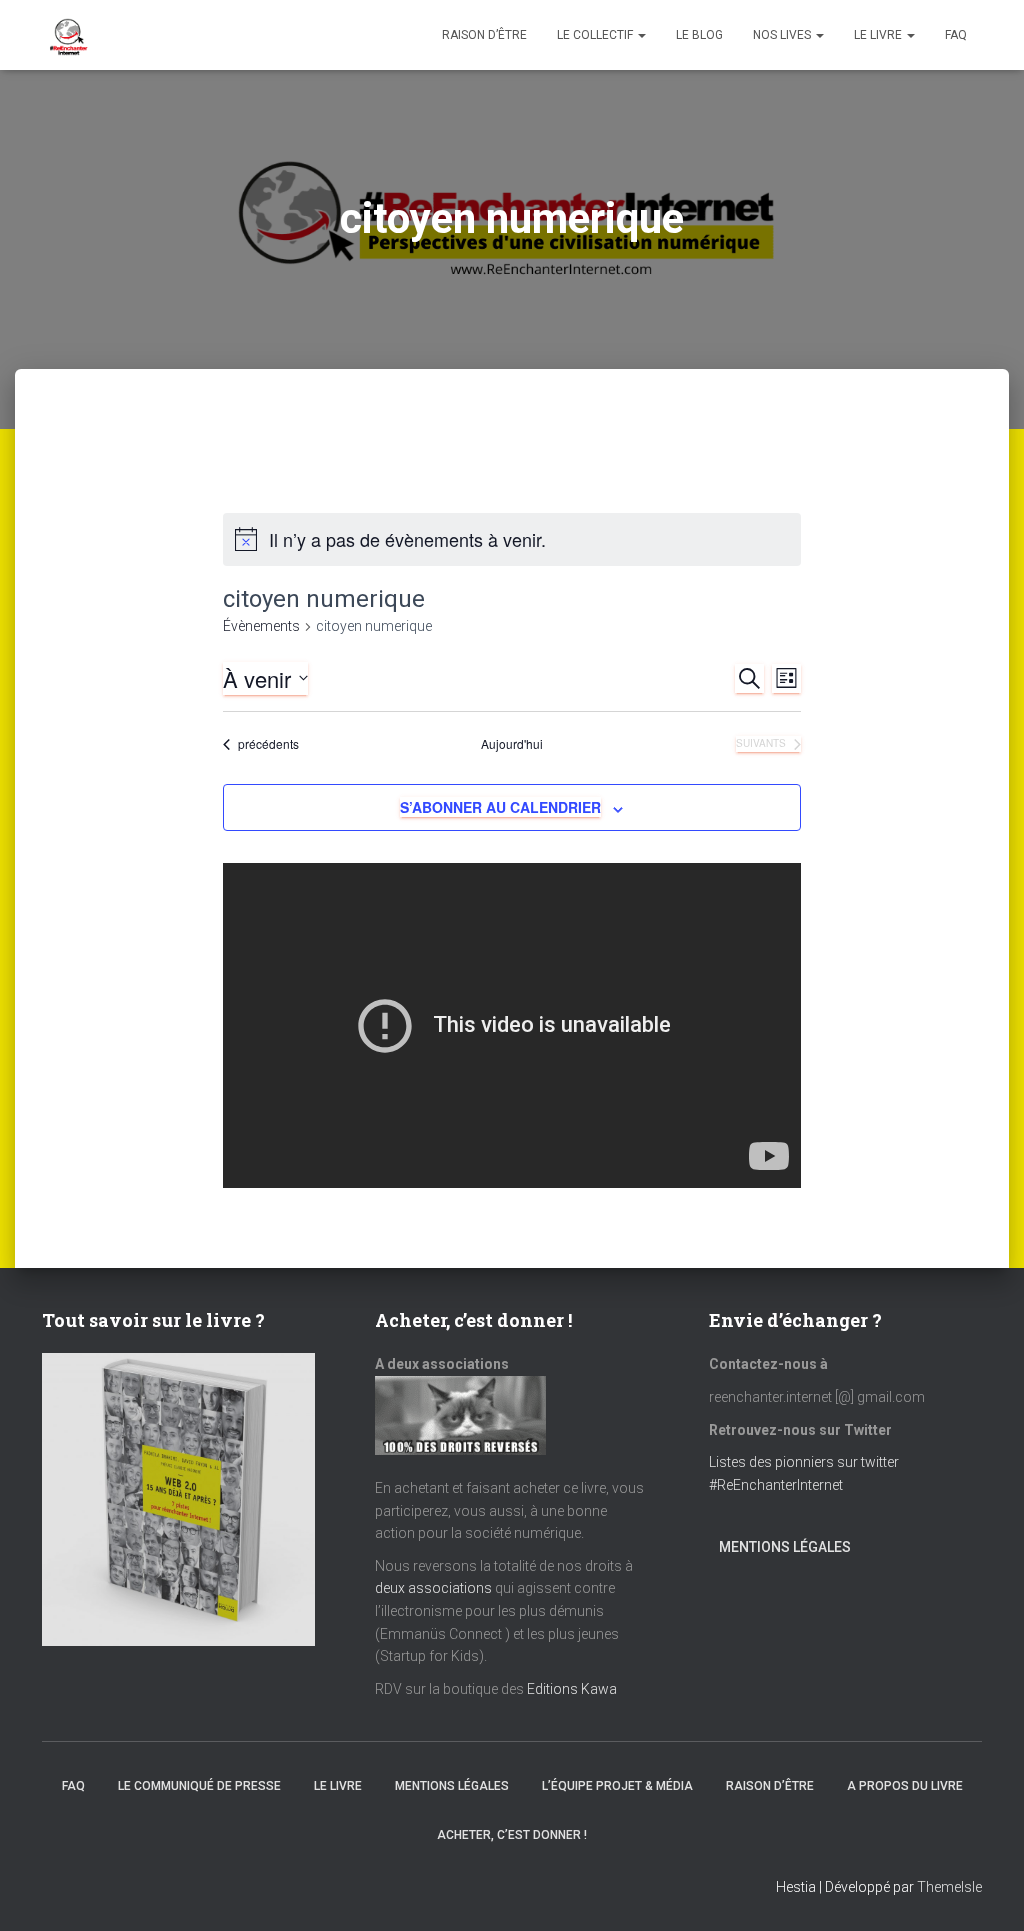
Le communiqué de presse (199, 1786)
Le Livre (879, 35)
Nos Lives (783, 35)
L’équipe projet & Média (617, 1786)
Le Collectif (596, 35)
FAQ (956, 35)
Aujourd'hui (512, 744)
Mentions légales (785, 1547)
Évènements (261, 626)
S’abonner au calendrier (500, 807)
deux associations (433, 1588)
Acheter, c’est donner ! (512, 1835)
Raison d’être (484, 35)
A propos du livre (905, 1786)
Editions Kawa (572, 1689)
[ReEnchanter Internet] (67, 35)
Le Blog (699, 35)
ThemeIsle (949, 1887)
